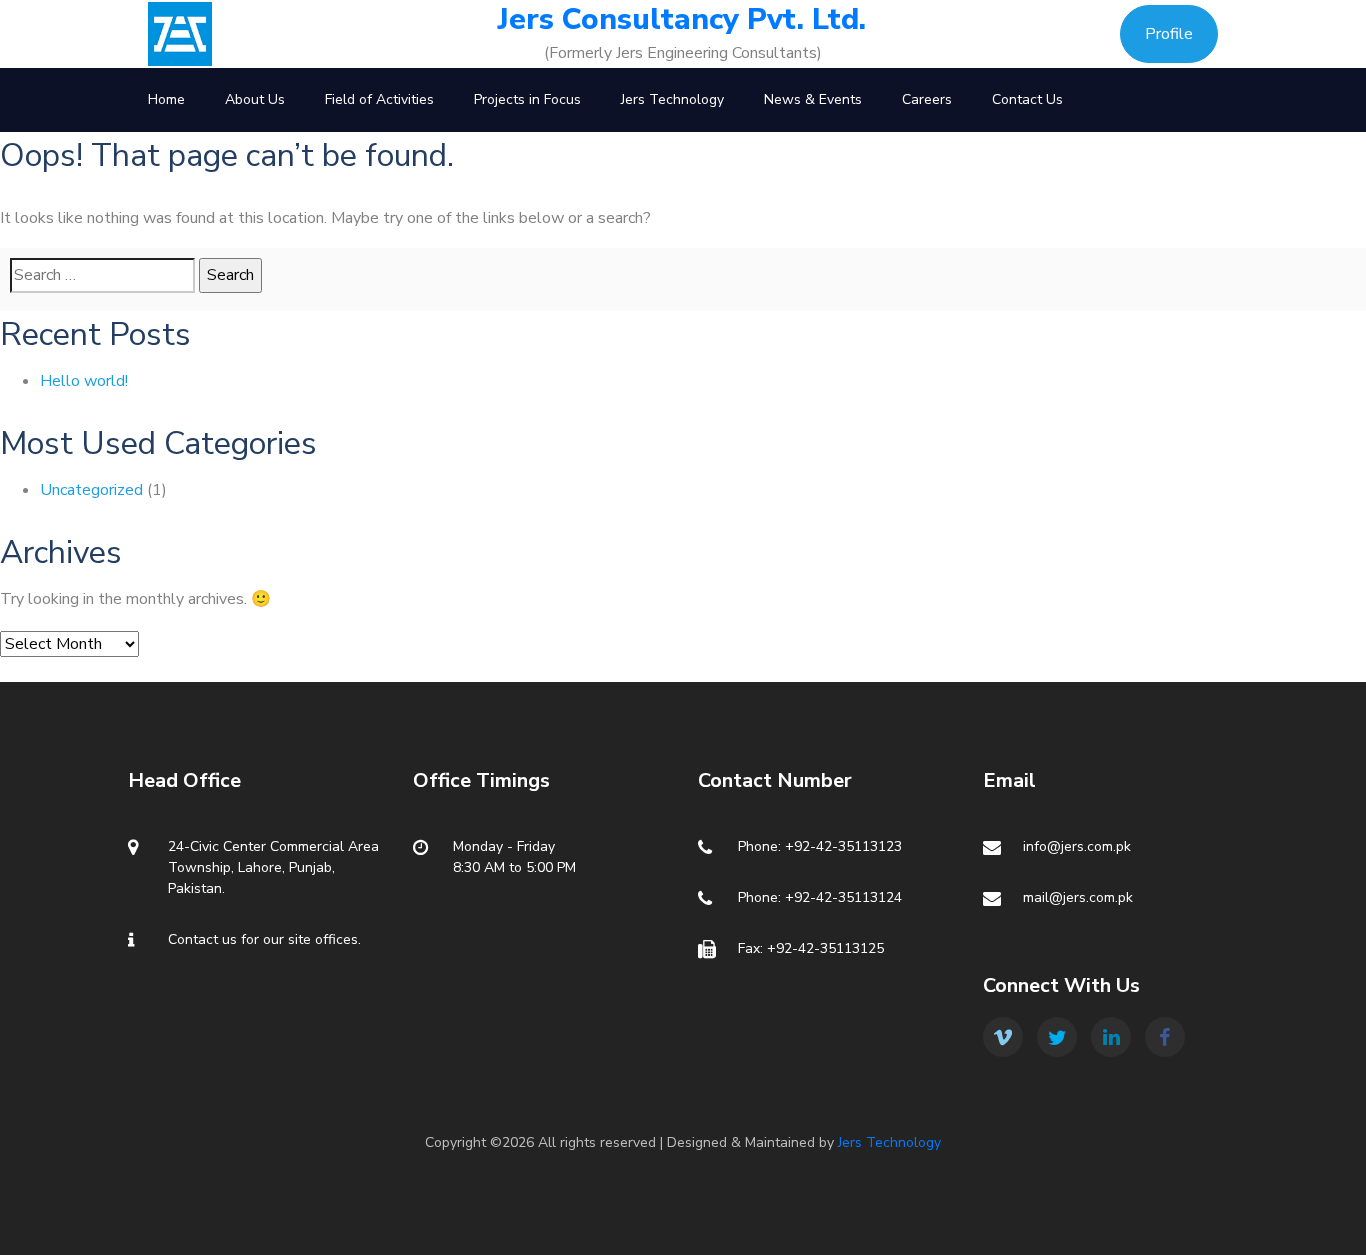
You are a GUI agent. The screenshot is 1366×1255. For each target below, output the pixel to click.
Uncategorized (91, 490)
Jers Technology (672, 99)
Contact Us (1027, 99)
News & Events (813, 99)
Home (166, 99)
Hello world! (84, 381)
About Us (255, 99)
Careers (927, 99)
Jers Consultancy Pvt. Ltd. (682, 20)
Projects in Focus (527, 99)
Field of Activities (379, 99)
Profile (1169, 34)
